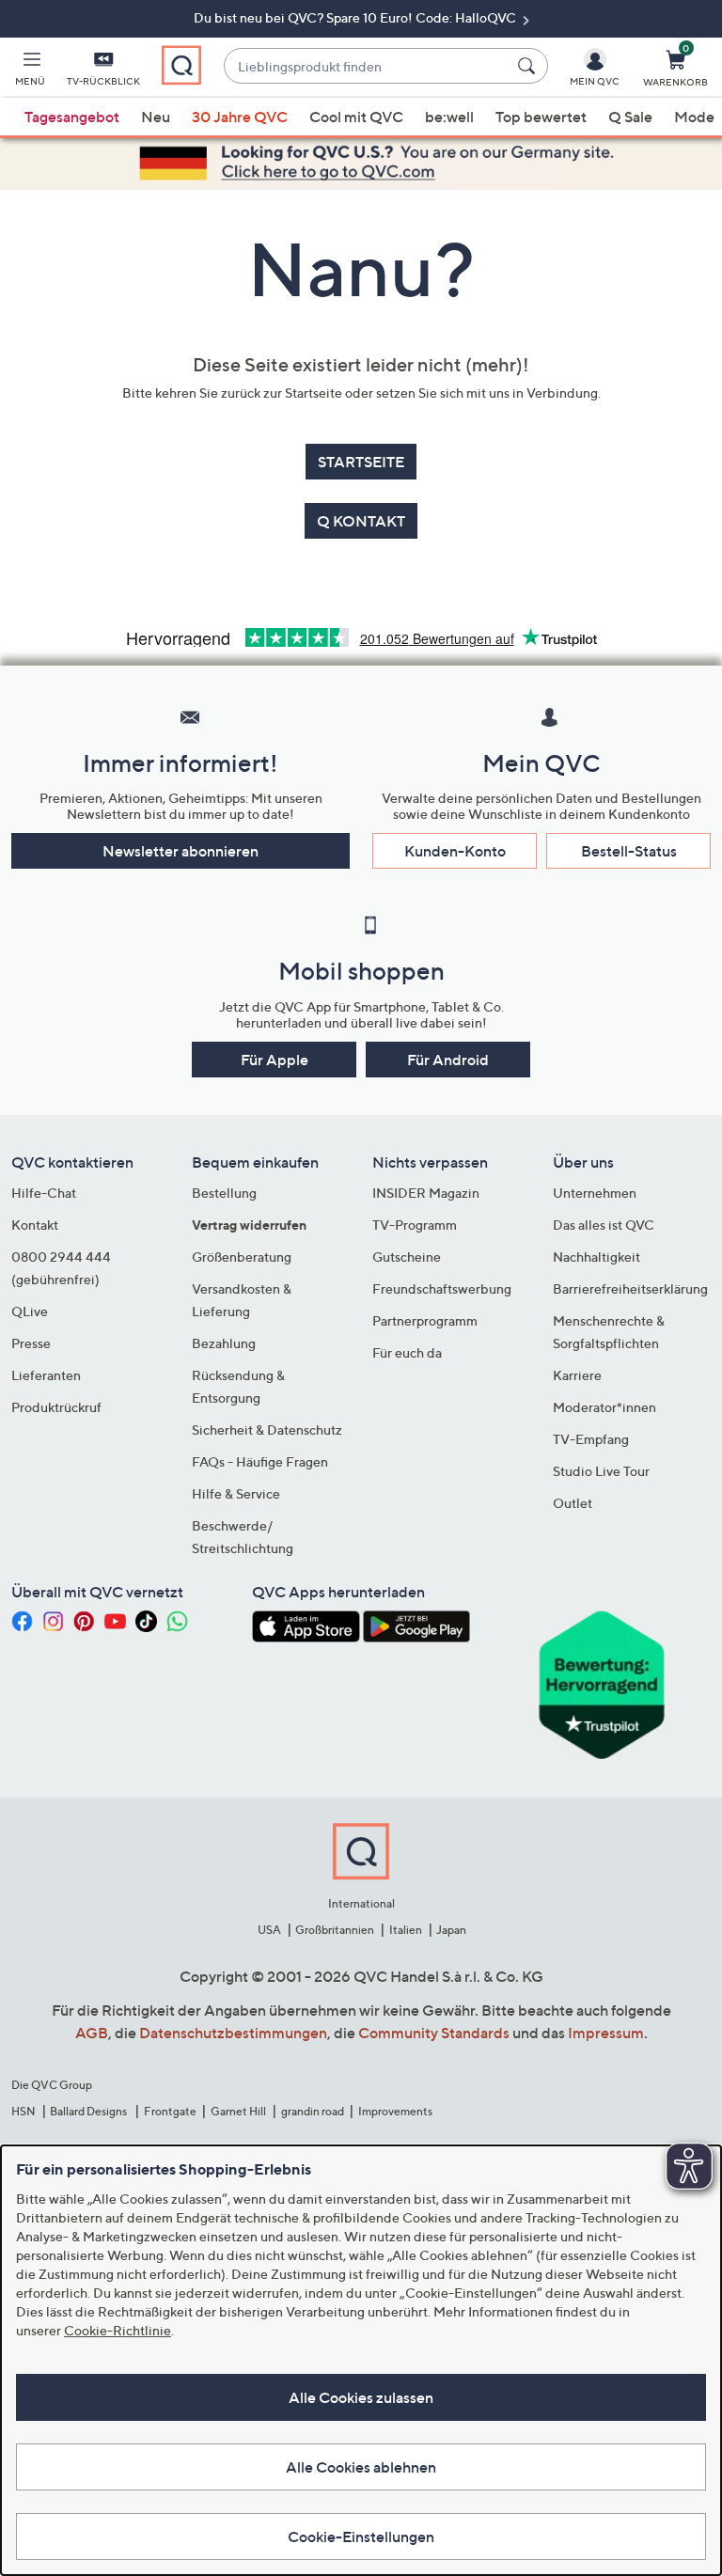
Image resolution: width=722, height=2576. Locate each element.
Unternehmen (595, 1193)
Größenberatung (242, 1257)
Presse (31, 1343)
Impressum (606, 2033)
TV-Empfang (591, 1439)
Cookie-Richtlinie (118, 2330)
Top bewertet (541, 117)
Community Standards (434, 2033)
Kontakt (35, 1225)
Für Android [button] (448, 1060)
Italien (406, 1930)
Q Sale (630, 117)
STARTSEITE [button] (361, 462)
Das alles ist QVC (604, 1225)
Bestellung (224, 1193)
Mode (694, 117)
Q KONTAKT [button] (361, 521)
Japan (451, 1930)
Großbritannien (335, 1930)
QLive (30, 1311)
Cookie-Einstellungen (361, 2537)
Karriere (577, 1375)
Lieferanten (46, 1375)
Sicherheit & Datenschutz (267, 1429)
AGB (92, 2033)
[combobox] (367, 66)
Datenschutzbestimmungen (233, 2033)
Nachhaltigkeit (596, 1257)
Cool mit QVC (356, 117)
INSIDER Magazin (426, 1193)
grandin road (313, 2111)
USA (269, 1930)
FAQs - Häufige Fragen (260, 1461)
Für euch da (407, 1352)
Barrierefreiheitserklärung (630, 1288)
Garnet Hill (238, 2111)
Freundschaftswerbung (442, 1288)
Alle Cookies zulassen (361, 2397)
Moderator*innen (604, 1407)
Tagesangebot (72, 117)
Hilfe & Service (236, 1493)
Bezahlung (224, 1343)
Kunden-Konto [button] (455, 851)
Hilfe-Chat (44, 1193)
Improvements (395, 2111)
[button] (30, 71)
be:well (449, 117)
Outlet (573, 1503)
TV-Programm (415, 1225)
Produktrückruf (56, 1407)
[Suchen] (529, 66)
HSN (24, 2111)
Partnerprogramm (425, 1320)
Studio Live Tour (601, 1471)
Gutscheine (407, 1257)
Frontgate (170, 2111)
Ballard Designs (89, 2111)
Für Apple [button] (275, 1060)
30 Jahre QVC (240, 117)
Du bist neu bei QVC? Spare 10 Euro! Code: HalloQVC (356, 17)
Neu (156, 117)
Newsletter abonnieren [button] (180, 851)
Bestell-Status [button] (629, 851)
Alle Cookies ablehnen (361, 2467)
